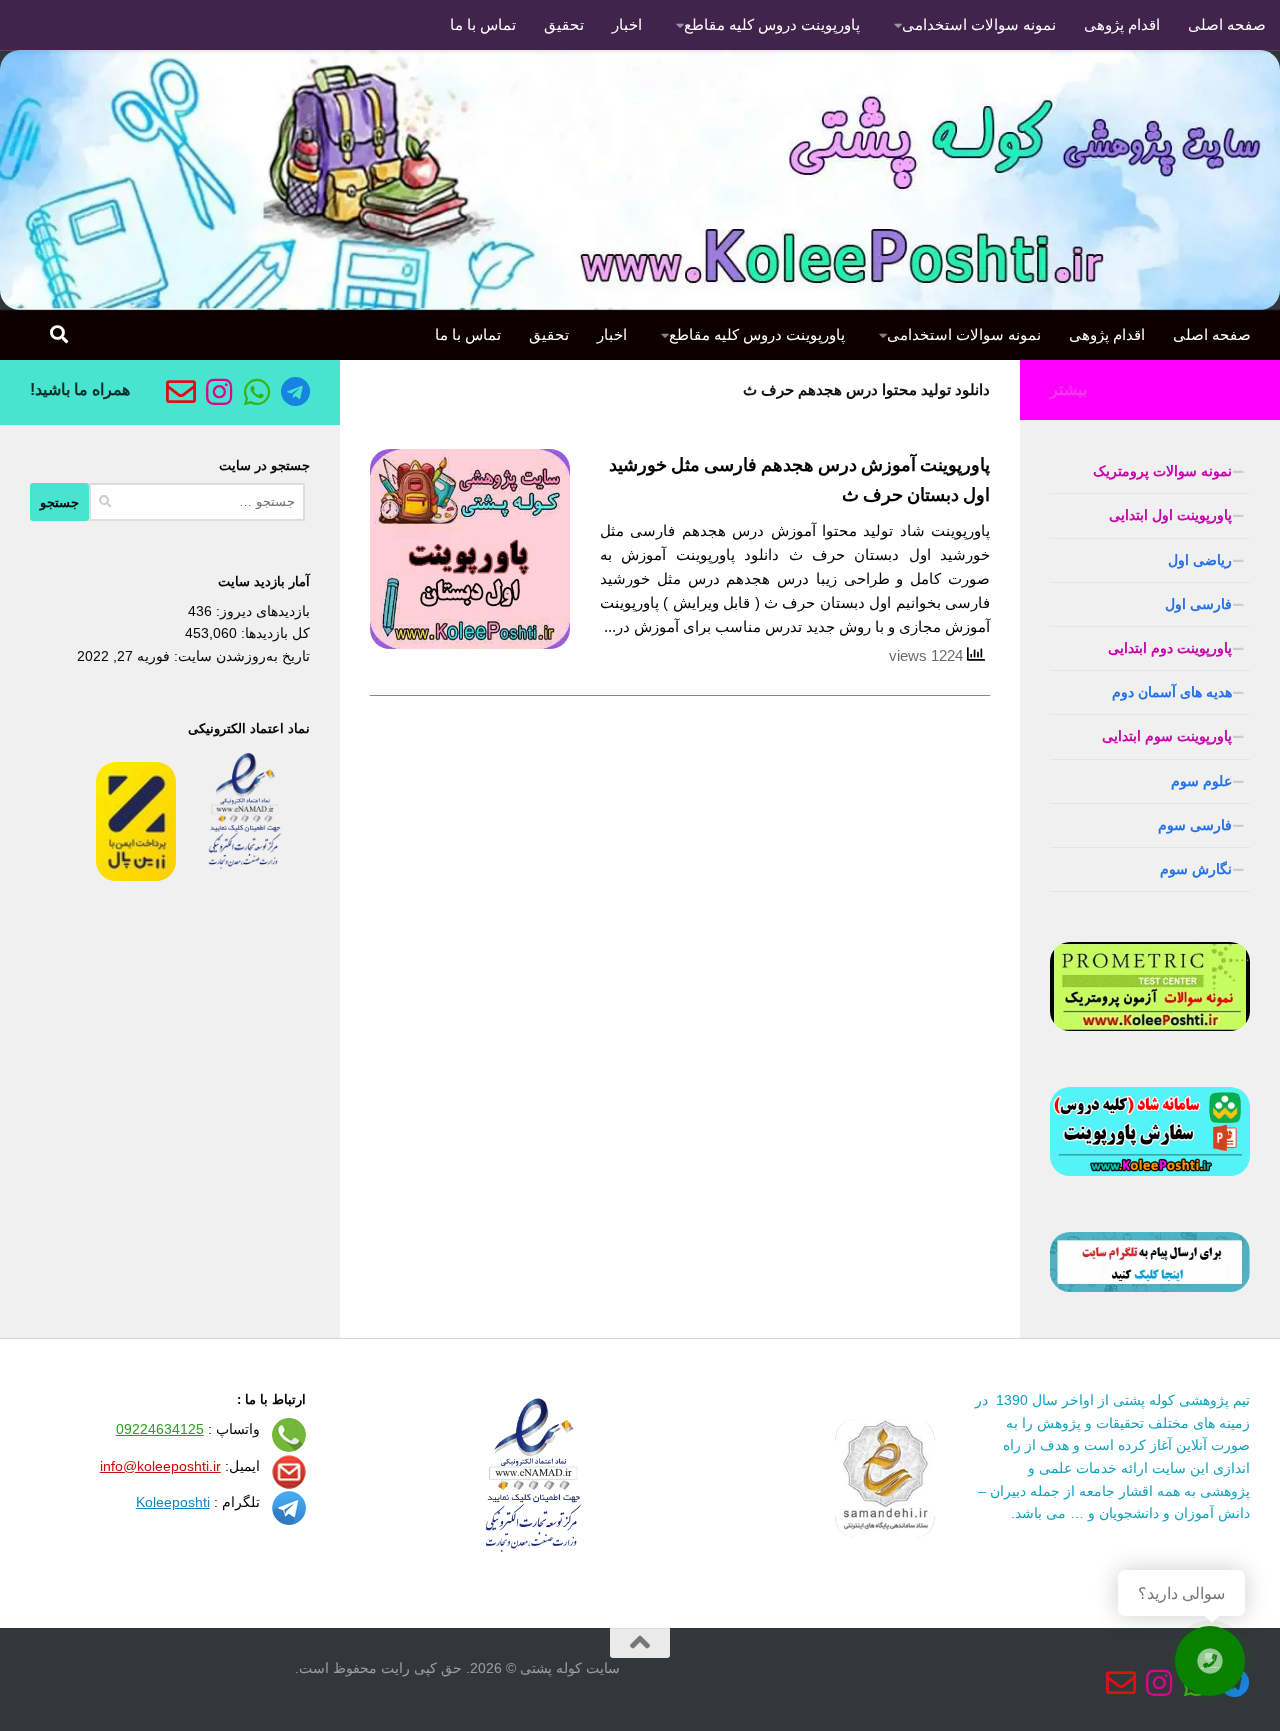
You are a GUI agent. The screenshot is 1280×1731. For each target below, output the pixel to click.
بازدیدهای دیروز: (261, 611)
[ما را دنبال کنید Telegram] (295, 392)
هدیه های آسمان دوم (1172, 692)
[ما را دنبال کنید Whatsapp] (257, 392)
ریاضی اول (1200, 560)
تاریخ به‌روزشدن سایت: (240, 656)
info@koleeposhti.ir (160, 1466)
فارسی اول (1198, 604)
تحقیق (564, 24)
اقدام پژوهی (1122, 24)
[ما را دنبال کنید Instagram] (219, 392)
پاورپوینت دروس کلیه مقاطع (772, 24)
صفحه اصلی (1227, 24)
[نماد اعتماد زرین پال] (136, 876)
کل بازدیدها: (273, 633)
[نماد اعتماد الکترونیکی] (245, 876)
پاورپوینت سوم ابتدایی (1167, 736)
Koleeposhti (173, 1502)
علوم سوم (1201, 781)
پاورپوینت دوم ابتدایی (1170, 648)
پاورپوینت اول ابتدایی (1170, 515)
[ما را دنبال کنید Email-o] (181, 392)
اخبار (627, 24)
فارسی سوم (1195, 825)
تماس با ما (483, 24)
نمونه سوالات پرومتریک (1162, 471)
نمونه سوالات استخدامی (979, 24)
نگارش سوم (1196, 869)
